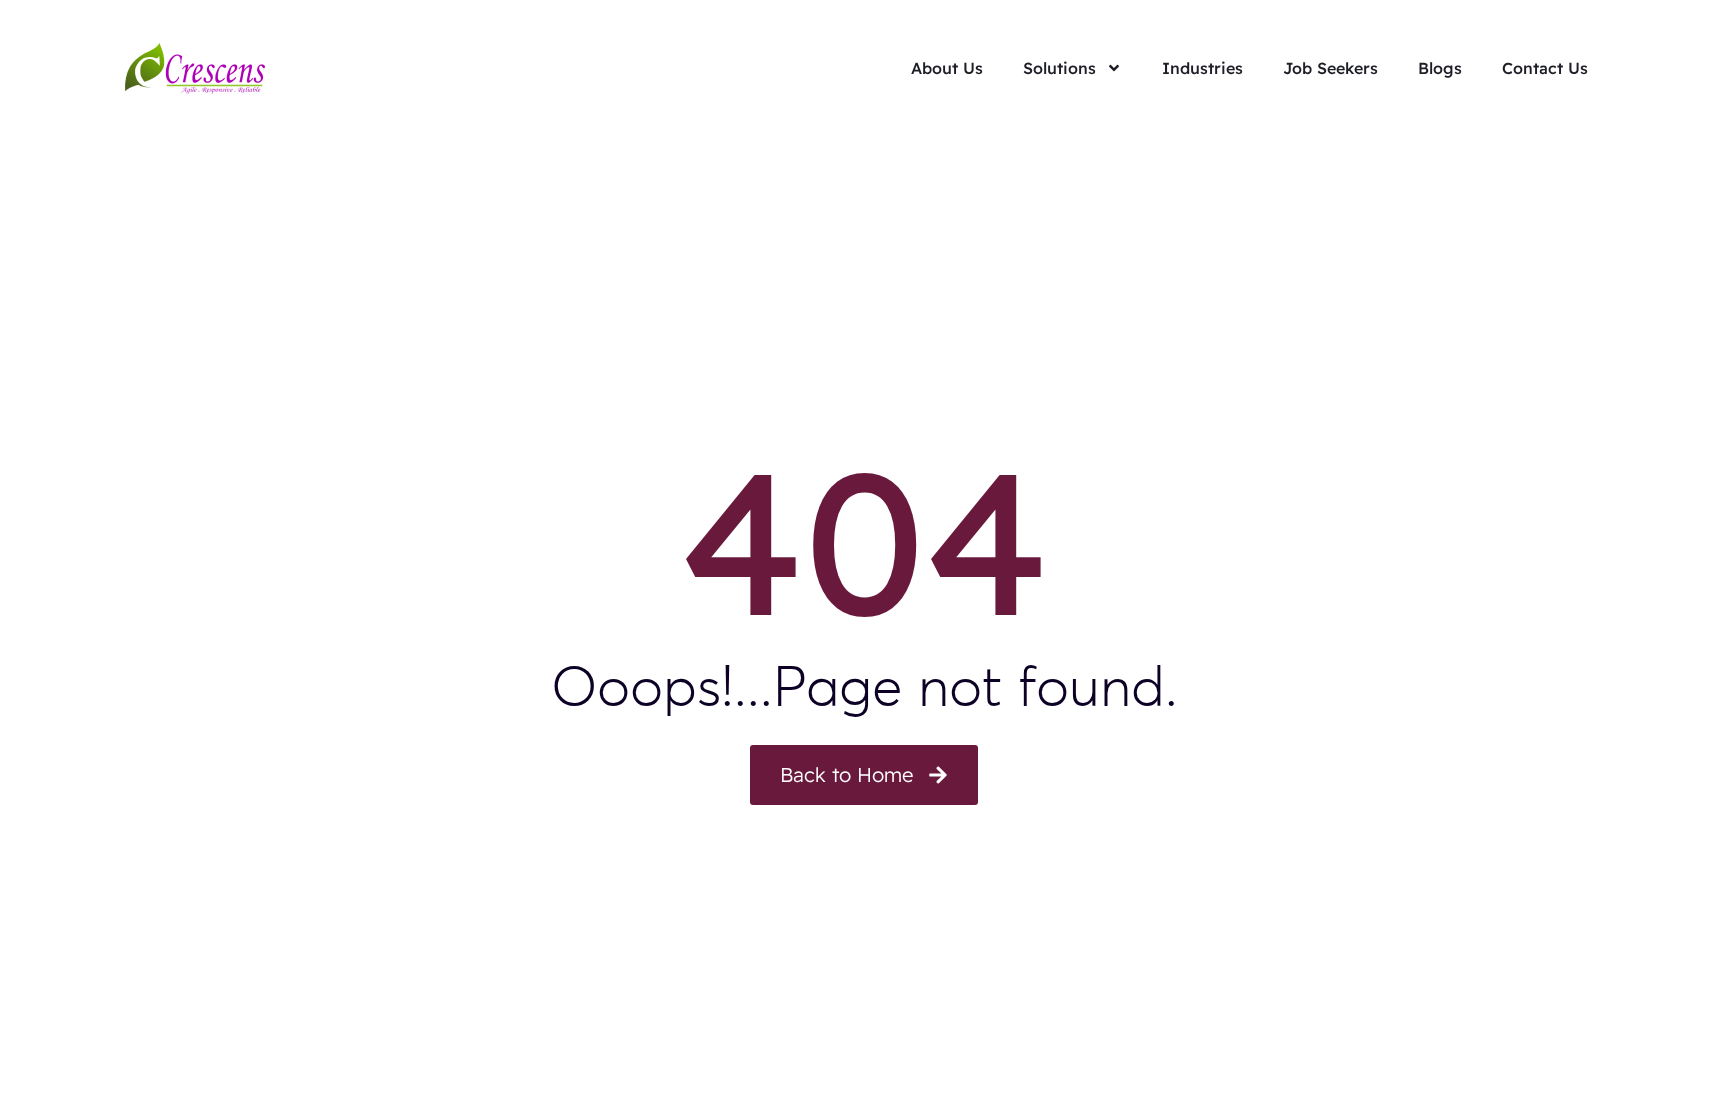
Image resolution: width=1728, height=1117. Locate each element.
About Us (947, 68)
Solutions (1059, 68)
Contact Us (1545, 68)
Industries (1202, 68)
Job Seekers (1330, 68)
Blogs (1440, 68)
